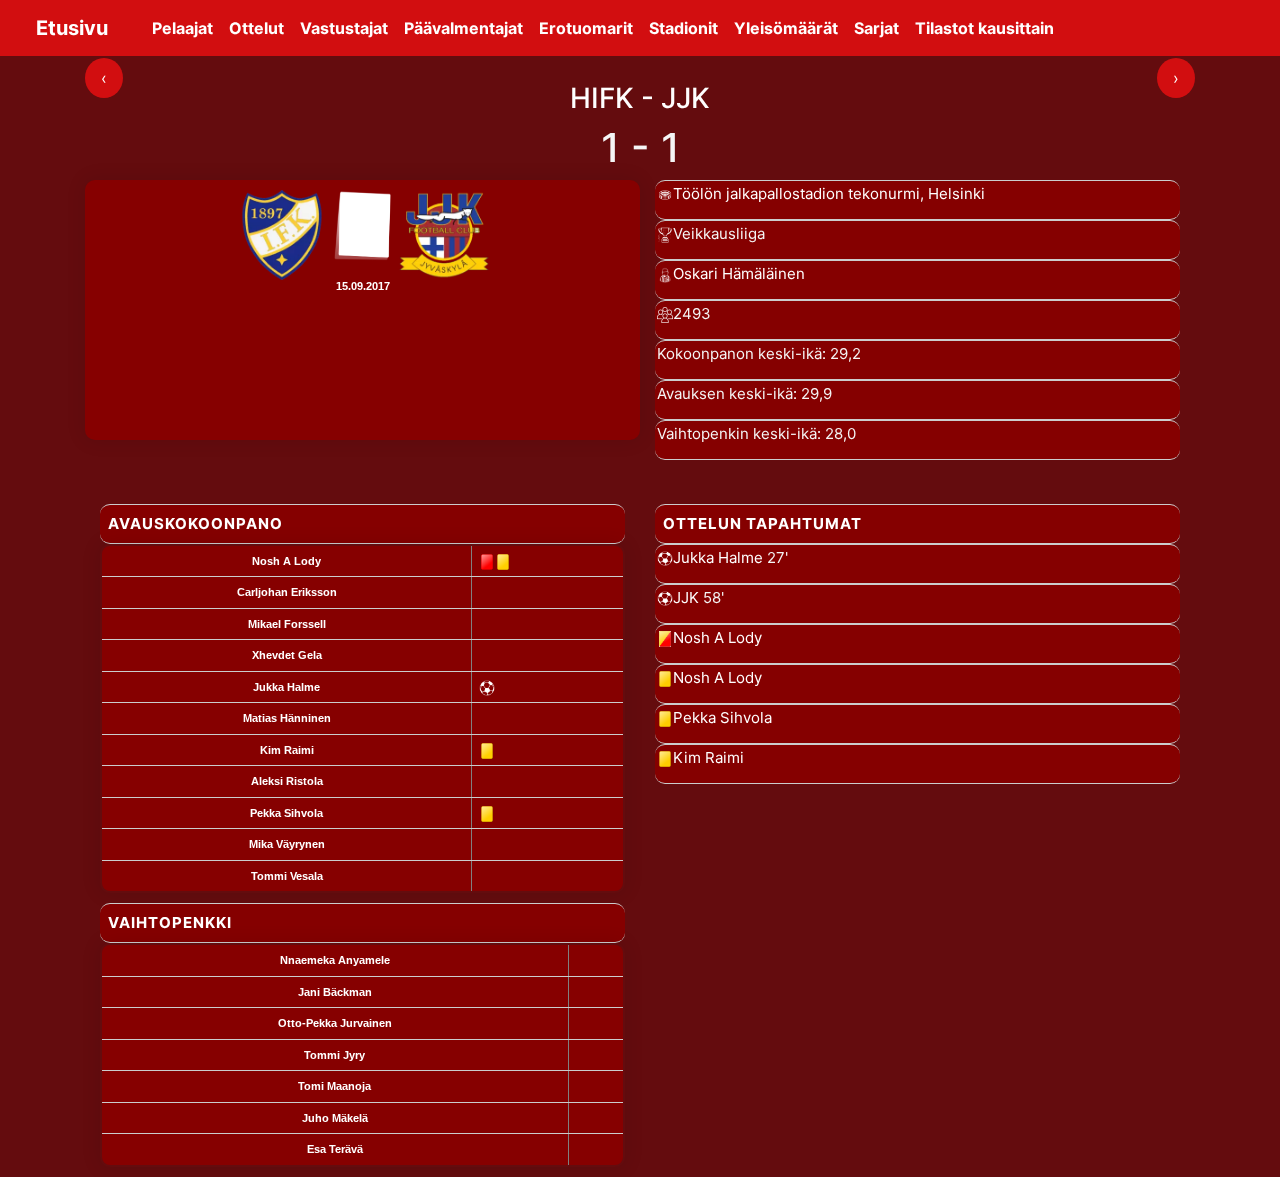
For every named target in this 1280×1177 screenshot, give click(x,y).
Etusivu (72, 28)
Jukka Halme (286, 687)
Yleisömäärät (786, 28)
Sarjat (876, 28)
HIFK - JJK (640, 98)
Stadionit (683, 28)
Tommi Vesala (287, 876)
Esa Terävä (335, 1149)
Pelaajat (182, 28)
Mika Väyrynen (287, 844)
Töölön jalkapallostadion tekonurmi (796, 193)
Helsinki (956, 193)
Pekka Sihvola (286, 813)
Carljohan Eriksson (287, 592)
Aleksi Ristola (287, 781)
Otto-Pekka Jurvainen (335, 1023)
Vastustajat (344, 28)
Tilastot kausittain (984, 28)
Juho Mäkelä (335, 1118)
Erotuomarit (586, 28)
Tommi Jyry (334, 1055)
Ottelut (256, 28)
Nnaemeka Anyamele (335, 960)
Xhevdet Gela (287, 655)
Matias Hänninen (287, 718)
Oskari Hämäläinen (739, 273)
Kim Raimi (287, 750)
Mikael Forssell (287, 624)
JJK (686, 597)
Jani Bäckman (335, 992)
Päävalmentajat (463, 28)
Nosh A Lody (286, 561)
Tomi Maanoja (334, 1086)
